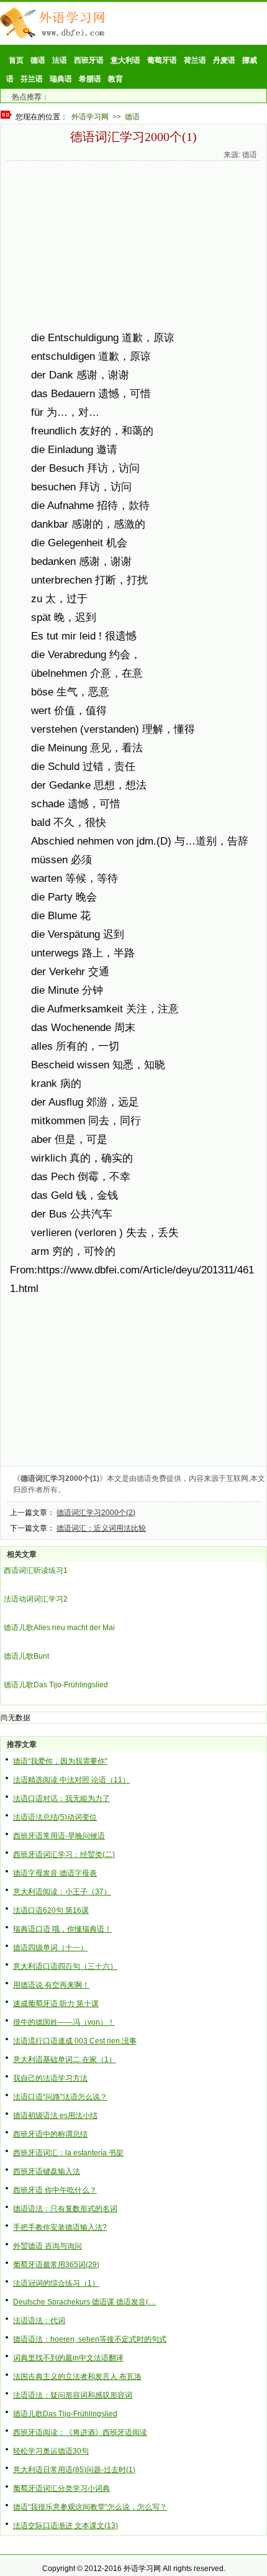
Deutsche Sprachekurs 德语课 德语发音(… (84, 2302)
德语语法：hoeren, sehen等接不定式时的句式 (90, 2339)
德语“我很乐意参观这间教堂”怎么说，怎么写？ (90, 2507)
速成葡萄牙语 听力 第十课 (56, 2004)
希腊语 (90, 79)
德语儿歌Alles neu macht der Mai (59, 1628)
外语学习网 (90, 117)
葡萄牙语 (162, 60)
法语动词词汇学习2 (36, 1599)
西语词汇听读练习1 (36, 1570)
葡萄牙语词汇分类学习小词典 (61, 2488)
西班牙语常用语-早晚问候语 (59, 1836)
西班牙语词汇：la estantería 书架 (68, 2153)
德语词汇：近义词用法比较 (101, 1528)
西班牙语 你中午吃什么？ (55, 2190)
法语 (60, 60)
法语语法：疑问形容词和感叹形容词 (73, 2395)
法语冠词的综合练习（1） (56, 2283)
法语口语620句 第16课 (51, 1910)
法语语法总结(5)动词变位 (55, 1817)
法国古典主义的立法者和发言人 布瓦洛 (77, 2377)
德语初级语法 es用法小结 (55, 2115)
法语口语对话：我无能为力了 (61, 1799)
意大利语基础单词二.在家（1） (65, 2060)
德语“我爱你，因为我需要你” (60, 1761)
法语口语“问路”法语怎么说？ (60, 2097)
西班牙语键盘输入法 (47, 2171)
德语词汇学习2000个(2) (96, 1513)
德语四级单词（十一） (50, 1948)
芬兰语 (32, 79)
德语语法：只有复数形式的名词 (65, 2209)
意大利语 (125, 60)
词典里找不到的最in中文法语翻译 (68, 2358)
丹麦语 (224, 60)
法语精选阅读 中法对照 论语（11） (71, 1780)
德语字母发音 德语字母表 (55, 1873)
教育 (115, 79)
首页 (16, 60)
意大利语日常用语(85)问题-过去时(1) (74, 2470)
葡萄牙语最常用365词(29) (56, 2265)
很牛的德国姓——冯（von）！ (64, 2022)
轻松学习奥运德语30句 (51, 2451)
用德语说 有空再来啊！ (51, 1985)
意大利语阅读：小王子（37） (62, 1892)
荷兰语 (195, 60)
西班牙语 (89, 60)
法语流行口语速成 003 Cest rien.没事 (75, 2041)
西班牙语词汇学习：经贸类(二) (64, 1854)
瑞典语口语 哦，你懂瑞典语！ (62, 1929)
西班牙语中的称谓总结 (50, 2134)
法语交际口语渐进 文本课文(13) (66, 2526)
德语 (38, 60)
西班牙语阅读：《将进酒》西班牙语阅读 (80, 2432)
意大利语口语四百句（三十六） (65, 1966)
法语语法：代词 (39, 2321)
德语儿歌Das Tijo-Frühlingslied (56, 1685)
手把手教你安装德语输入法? (60, 2227)
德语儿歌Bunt (26, 1656)
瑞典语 (61, 79)
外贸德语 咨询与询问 (48, 2246)
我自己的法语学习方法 (50, 2078)
